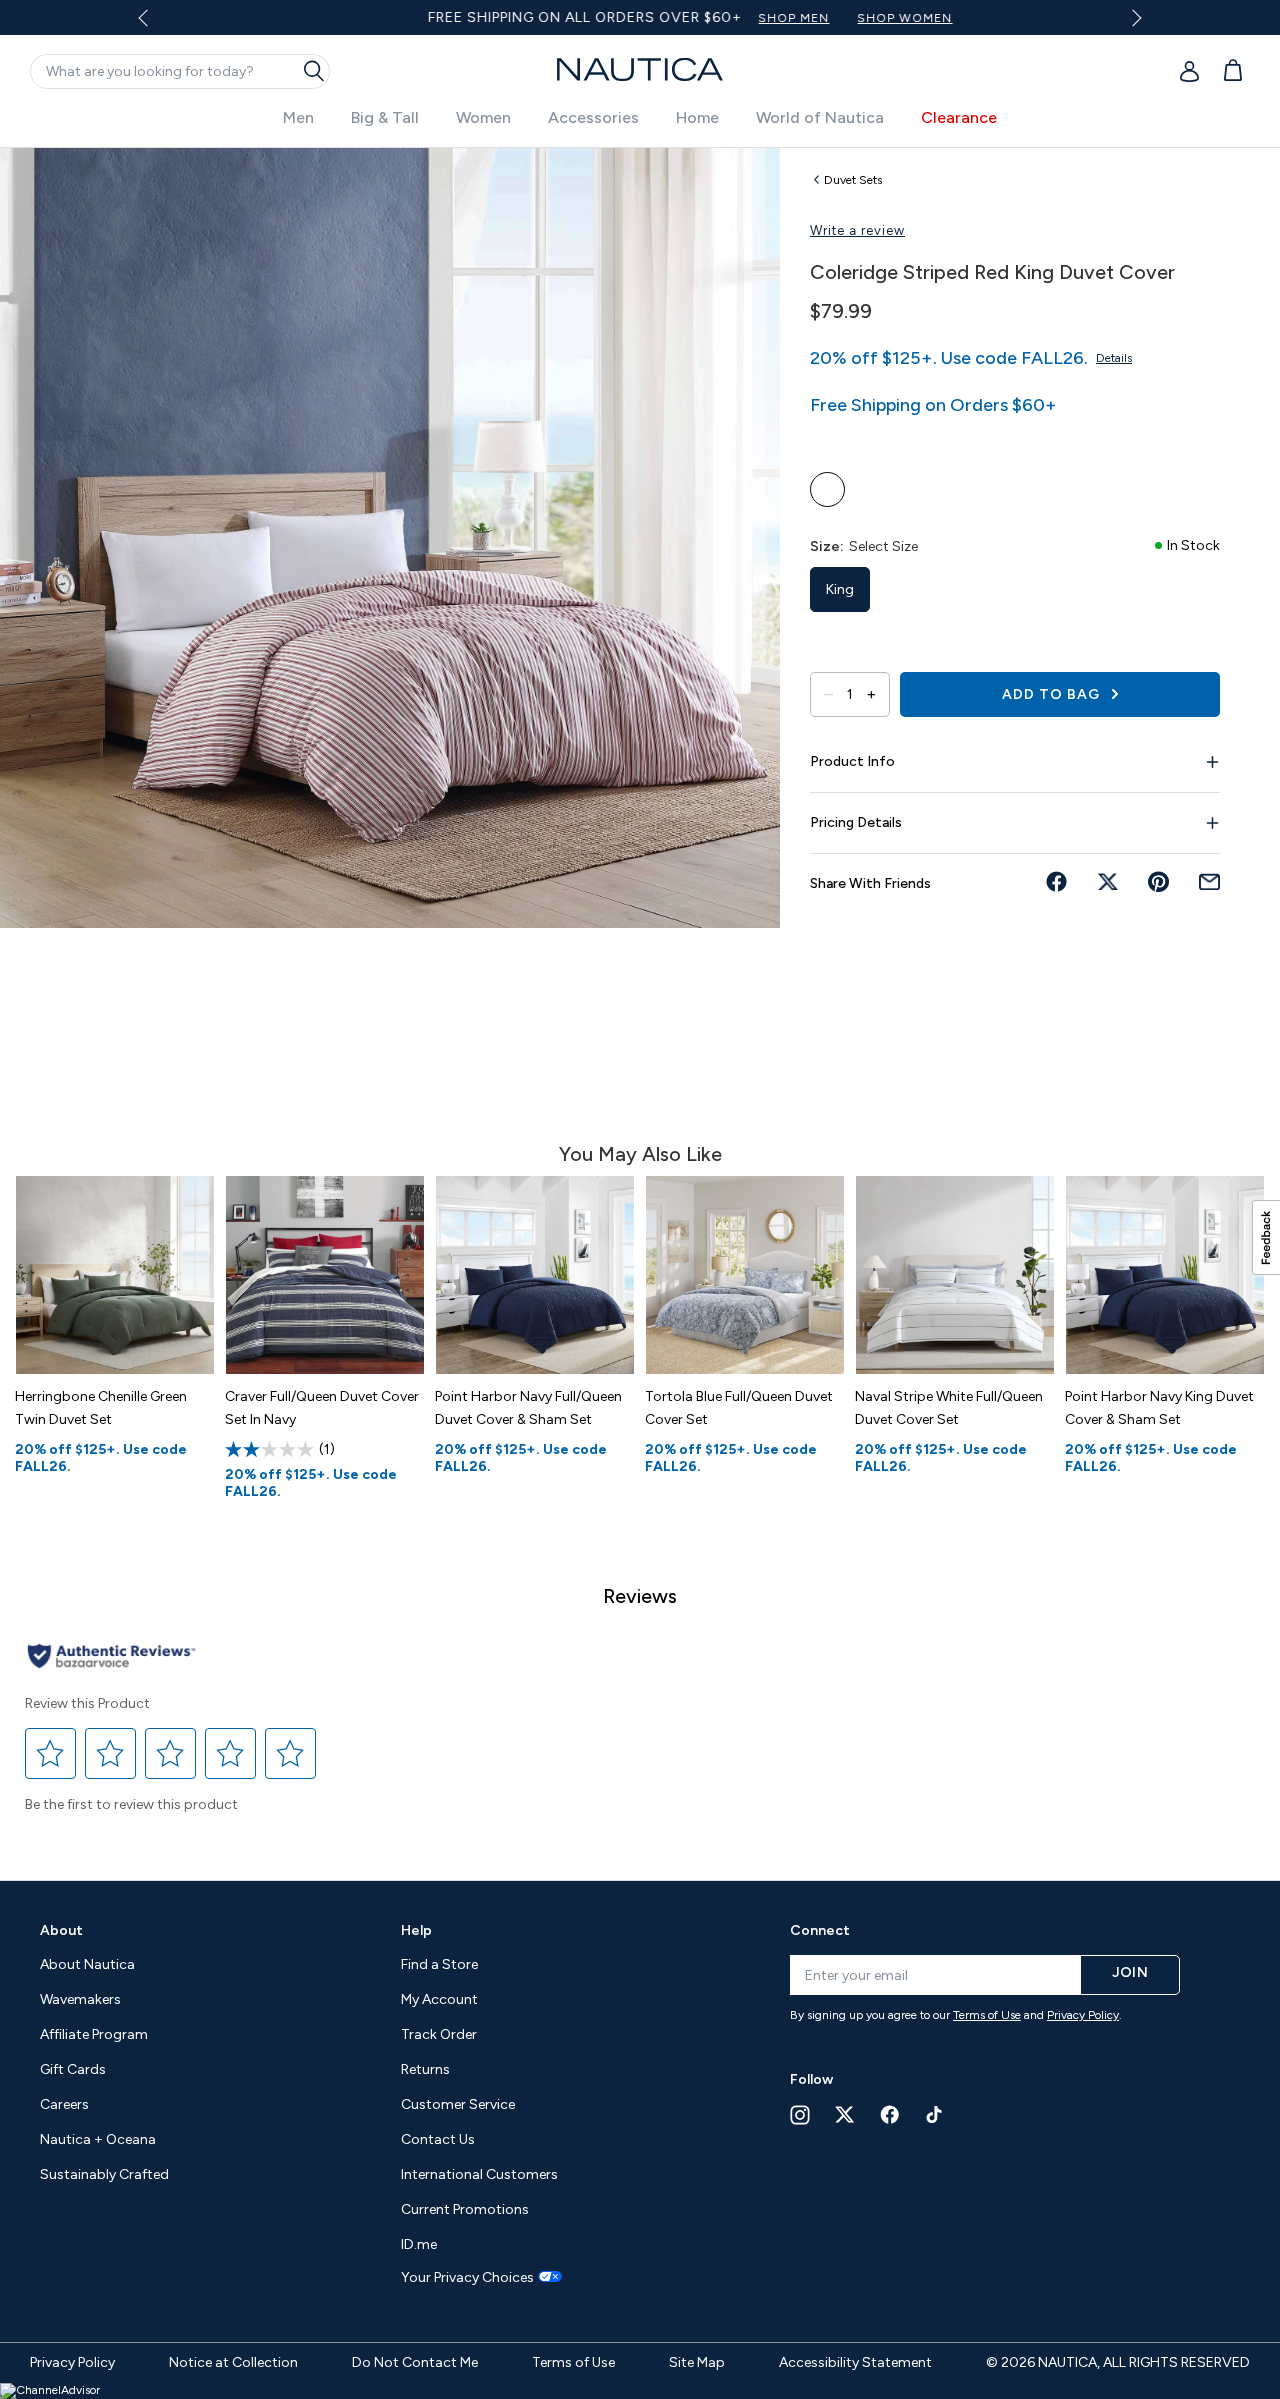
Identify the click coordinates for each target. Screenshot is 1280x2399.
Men (298, 117)
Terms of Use (987, 2015)
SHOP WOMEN (848, 18)
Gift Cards (73, 2069)
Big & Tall (385, 117)
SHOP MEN (737, 18)
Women (483, 117)
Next (1132, 17)
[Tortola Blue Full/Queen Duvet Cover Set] (745, 1275)
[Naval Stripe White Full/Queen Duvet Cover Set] (955, 1275)
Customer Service (458, 2104)
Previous (155, 25)
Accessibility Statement (855, 2362)
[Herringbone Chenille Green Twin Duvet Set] (115, 1275)
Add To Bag (1053, 694)
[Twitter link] (845, 2114)
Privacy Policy (1083, 2015)
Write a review (857, 230)
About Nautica (87, 1964)
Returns (425, 2069)
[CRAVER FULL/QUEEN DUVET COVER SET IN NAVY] (325, 1275)
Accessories (593, 117)
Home (697, 117)
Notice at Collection (233, 2362)
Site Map (697, 2362)
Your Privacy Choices (467, 2278)
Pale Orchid (827, 489)
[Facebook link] (890, 2114)
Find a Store (439, 1964)
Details (1114, 358)
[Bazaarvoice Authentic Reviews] (111, 1657)
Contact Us (438, 2139)
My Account (439, 1999)
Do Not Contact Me (415, 2362)
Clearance (959, 117)
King (840, 589)
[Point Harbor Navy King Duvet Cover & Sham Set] (1165, 1275)
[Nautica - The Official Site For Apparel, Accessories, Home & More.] (640, 69)
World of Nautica (820, 117)
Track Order (439, 2034)
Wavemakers (80, 1999)
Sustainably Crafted (104, 2174)
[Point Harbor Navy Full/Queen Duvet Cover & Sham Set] (535, 1275)
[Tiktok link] (935, 2114)
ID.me (419, 2244)
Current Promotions (465, 2209)
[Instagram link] (800, 2115)
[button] (51, 1753)
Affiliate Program (94, 2034)
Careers (64, 2104)
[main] (640, 1004)
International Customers (479, 2174)
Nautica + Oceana (98, 2139)
